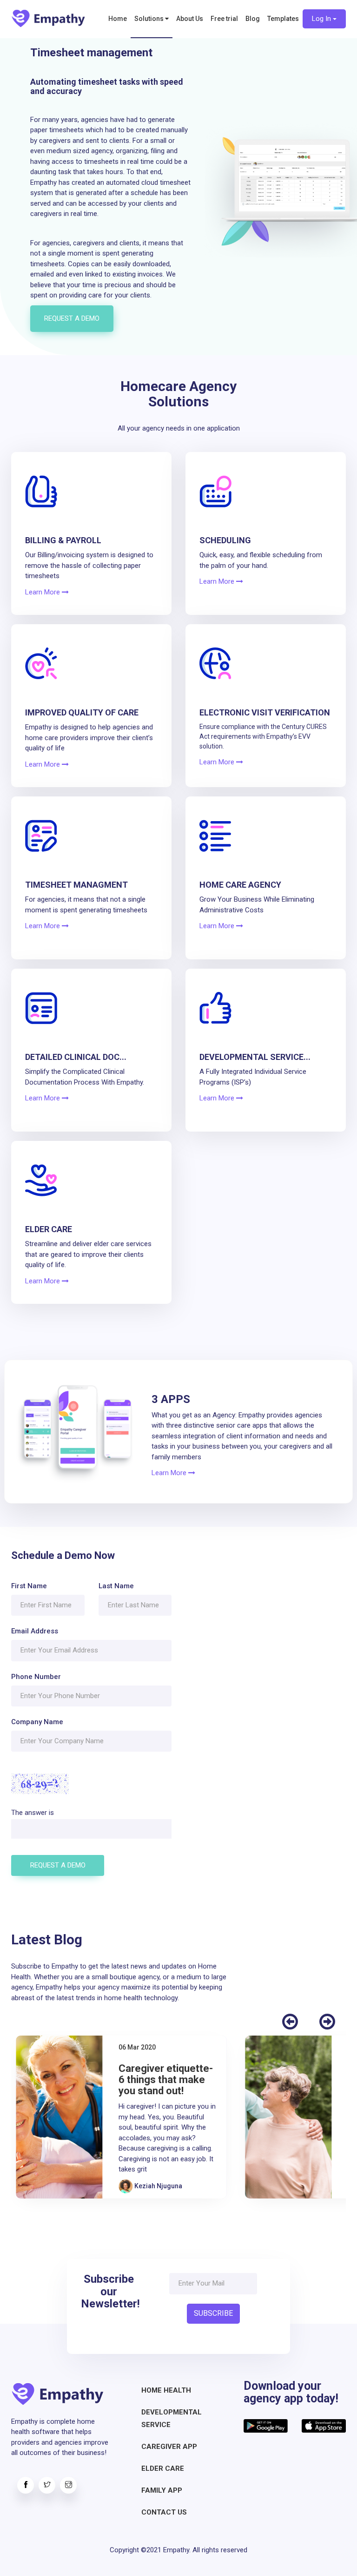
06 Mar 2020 (137, 2047)
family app (162, 2490)
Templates (283, 19)
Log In (322, 19)
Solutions (150, 19)
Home (118, 19)
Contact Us (164, 2512)
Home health (166, 2390)
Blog (253, 19)
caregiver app (169, 2447)
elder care (163, 2468)
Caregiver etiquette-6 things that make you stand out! (166, 2080)
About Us (190, 19)
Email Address (35, 1631)
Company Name (37, 1722)
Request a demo (72, 318)
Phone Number (36, 1677)
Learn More (43, 592)
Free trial (224, 19)
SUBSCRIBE (213, 2313)
